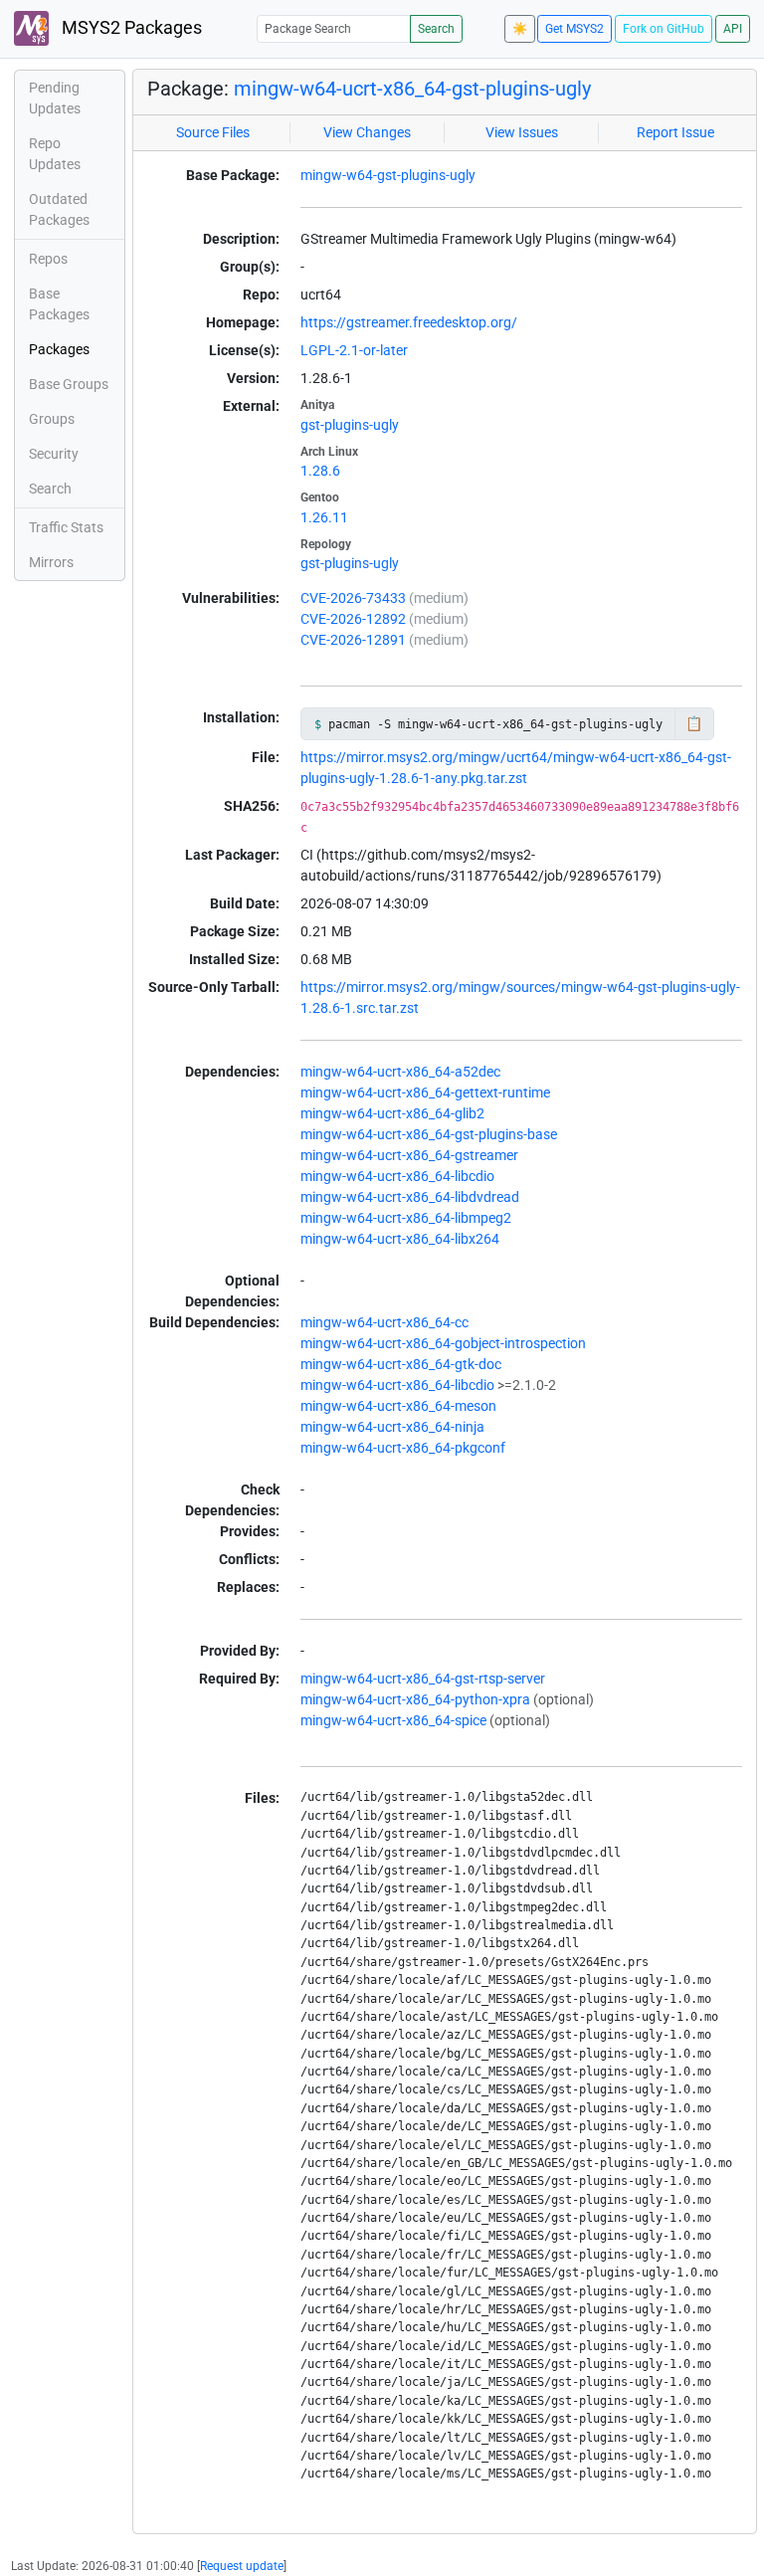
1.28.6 (320, 471)
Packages (59, 349)
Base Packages (59, 304)
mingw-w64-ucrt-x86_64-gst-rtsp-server (423, 1679)
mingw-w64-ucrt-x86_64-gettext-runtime (425, 1092)
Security (54, 454)
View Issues (522, 132)
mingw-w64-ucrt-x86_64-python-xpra (415, 1699)
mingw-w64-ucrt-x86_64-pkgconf (403, 1448)
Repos (48, 259)
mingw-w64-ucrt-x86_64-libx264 (400, 1239)
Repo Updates (55, 154)
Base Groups (69, 384)
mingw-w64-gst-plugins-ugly (388, 175)
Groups (52, 419)
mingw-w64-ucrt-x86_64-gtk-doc (401, 1364)
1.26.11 (324, 517)
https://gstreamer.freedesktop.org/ (409, 322)
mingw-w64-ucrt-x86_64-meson (398, 1406)
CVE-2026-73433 (353, 598)
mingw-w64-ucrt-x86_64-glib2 (392, 1113)
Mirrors (51, 562)
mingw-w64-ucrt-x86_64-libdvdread (410, 1197)
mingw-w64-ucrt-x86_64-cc (384, 1322)
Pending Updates (55, 98)
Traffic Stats (66, 527)
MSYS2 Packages (130, 28)
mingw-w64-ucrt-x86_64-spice (393, 1720)
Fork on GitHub (664, 29)
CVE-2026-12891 (353, 640)
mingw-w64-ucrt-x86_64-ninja (392, 1427)
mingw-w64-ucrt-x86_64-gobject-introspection (443, 1343)
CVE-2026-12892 (353, 619)
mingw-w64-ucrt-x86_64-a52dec (400, 1072)
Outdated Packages (59, 209)
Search (436, 29)
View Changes (367, 132)
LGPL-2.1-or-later (354, 350)
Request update (242, 2566)
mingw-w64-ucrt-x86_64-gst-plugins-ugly (412, 89)
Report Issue (675, 132)
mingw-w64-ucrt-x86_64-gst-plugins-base (429, 1134)
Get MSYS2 (574, 29)
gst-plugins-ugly (350, 425)
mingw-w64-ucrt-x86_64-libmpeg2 (406, 1218)
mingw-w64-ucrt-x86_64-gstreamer (409, 1155)
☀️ (520, 29)
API (733, 29)
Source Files (213, 132)
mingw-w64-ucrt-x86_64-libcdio (397, 1176)
